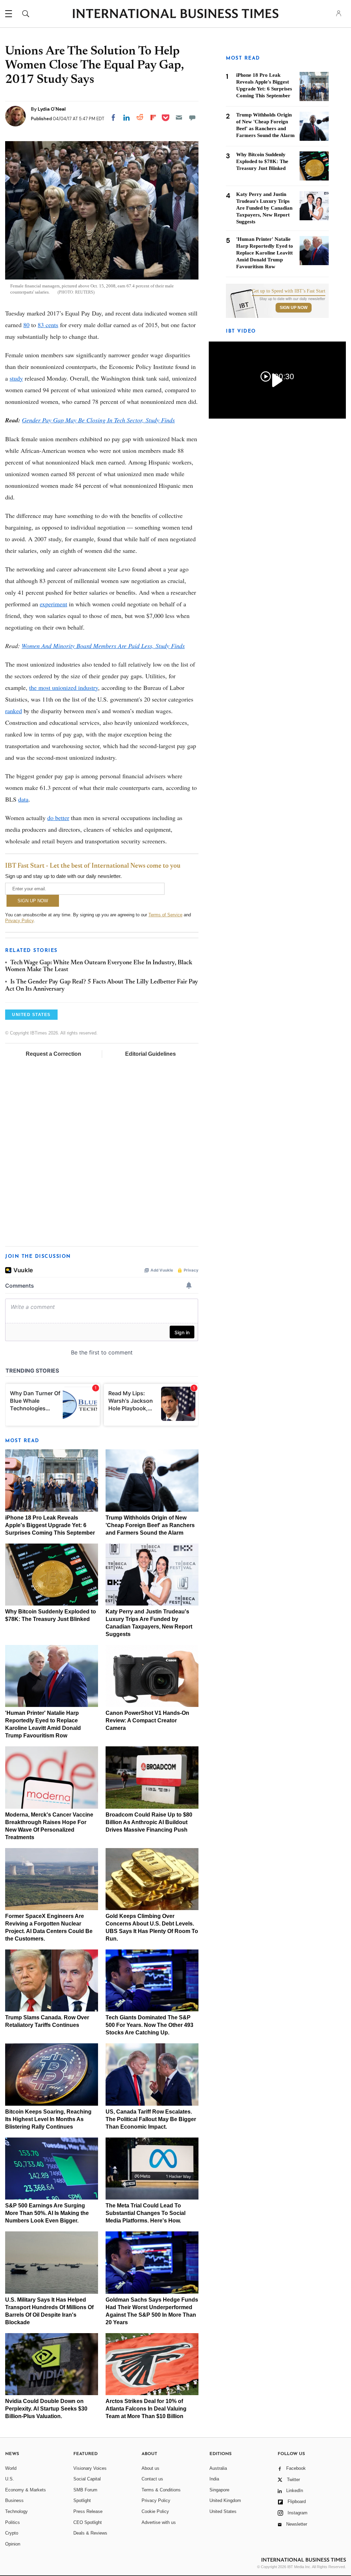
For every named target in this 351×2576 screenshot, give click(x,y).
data (23, 799)
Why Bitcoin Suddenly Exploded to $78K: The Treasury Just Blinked (262, 161)
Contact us (152, 2479)
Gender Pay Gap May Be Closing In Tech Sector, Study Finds (98, 420)
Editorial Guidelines (150, 1054)
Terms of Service (165, 915)
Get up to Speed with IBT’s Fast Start (289, 291)
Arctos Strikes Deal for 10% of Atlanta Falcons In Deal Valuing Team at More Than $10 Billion (146, 2409)
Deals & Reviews (90, 2533)
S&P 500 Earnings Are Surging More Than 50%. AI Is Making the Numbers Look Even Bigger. (47, 2213)
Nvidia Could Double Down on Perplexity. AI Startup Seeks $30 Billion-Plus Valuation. (46, 2409)
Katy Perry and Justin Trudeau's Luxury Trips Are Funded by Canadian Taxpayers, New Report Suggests (264, 208)
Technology (16, 2511)
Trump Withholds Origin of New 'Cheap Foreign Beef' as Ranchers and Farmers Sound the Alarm (150, 1525)
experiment (53, 604)
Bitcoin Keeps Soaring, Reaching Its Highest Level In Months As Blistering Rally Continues (48, 2119)
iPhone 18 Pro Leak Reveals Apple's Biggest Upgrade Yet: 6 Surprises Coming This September (50, 1525)
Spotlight (82, 2500)
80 (26, 325)
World (11, 2468)
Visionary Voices (90, 2468)
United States (223, 2511)
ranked (14, 711)
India (214, 2479)
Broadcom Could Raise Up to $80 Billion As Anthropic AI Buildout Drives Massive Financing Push (149, 1822)
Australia (218, 2468)
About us (150, 2468)
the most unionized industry (64, 688)
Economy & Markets (26, 2490)
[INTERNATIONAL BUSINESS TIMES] (175, 14)
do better (58, 818)
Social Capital (87, 2479)
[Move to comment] (192, 117)
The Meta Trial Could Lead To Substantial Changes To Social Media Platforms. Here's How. (146, 2213)
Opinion (13, 2544)
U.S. (10, 2479)
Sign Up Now (294, 308)
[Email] (179, 117)
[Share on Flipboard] (153, 117)
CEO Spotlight (88, 2522)
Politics (13, 2522)
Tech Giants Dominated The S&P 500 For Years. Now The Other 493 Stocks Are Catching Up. (149, 2025)
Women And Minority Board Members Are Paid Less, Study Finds (103, 646)
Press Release (88, 2511)
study (16, 378)
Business (14, 2500)
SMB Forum (85, 2490)
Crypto (12, 2533)
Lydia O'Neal (52, 109)
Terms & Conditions (161, 2490)
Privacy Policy (19, 921)
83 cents (48, 325)
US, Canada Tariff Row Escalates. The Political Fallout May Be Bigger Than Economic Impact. (151, 2119)
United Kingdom (225, 2500)
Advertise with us (159, 2522)
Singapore (219, 2490)
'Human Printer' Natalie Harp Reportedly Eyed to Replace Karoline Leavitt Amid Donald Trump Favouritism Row (265, 253)
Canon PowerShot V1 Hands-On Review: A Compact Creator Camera (147, 1720)
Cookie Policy (155, 2511)
